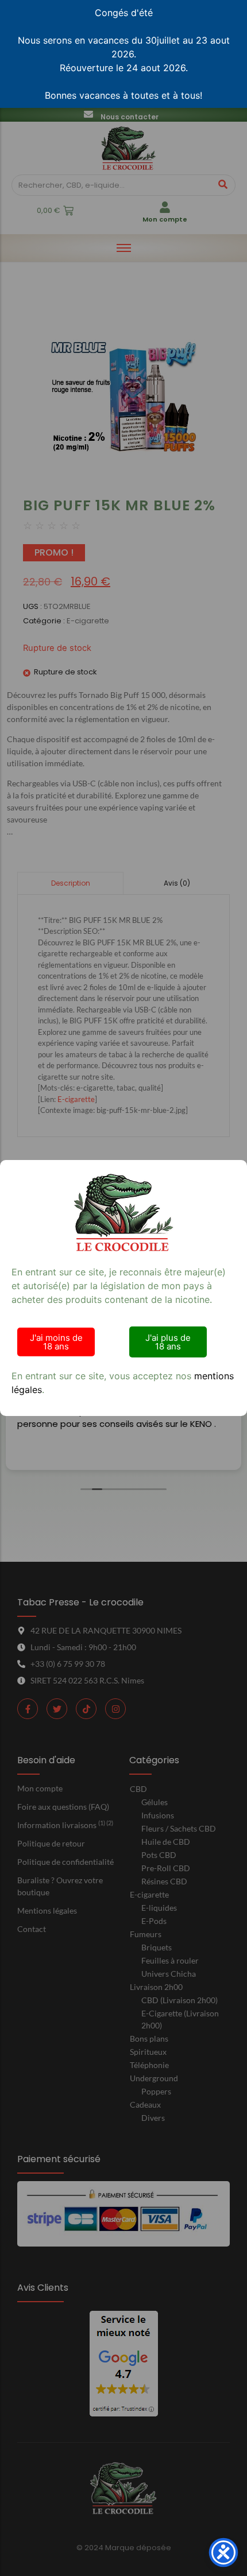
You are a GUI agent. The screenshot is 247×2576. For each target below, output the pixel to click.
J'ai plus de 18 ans (168, 1342)
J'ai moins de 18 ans (56, 1342)
